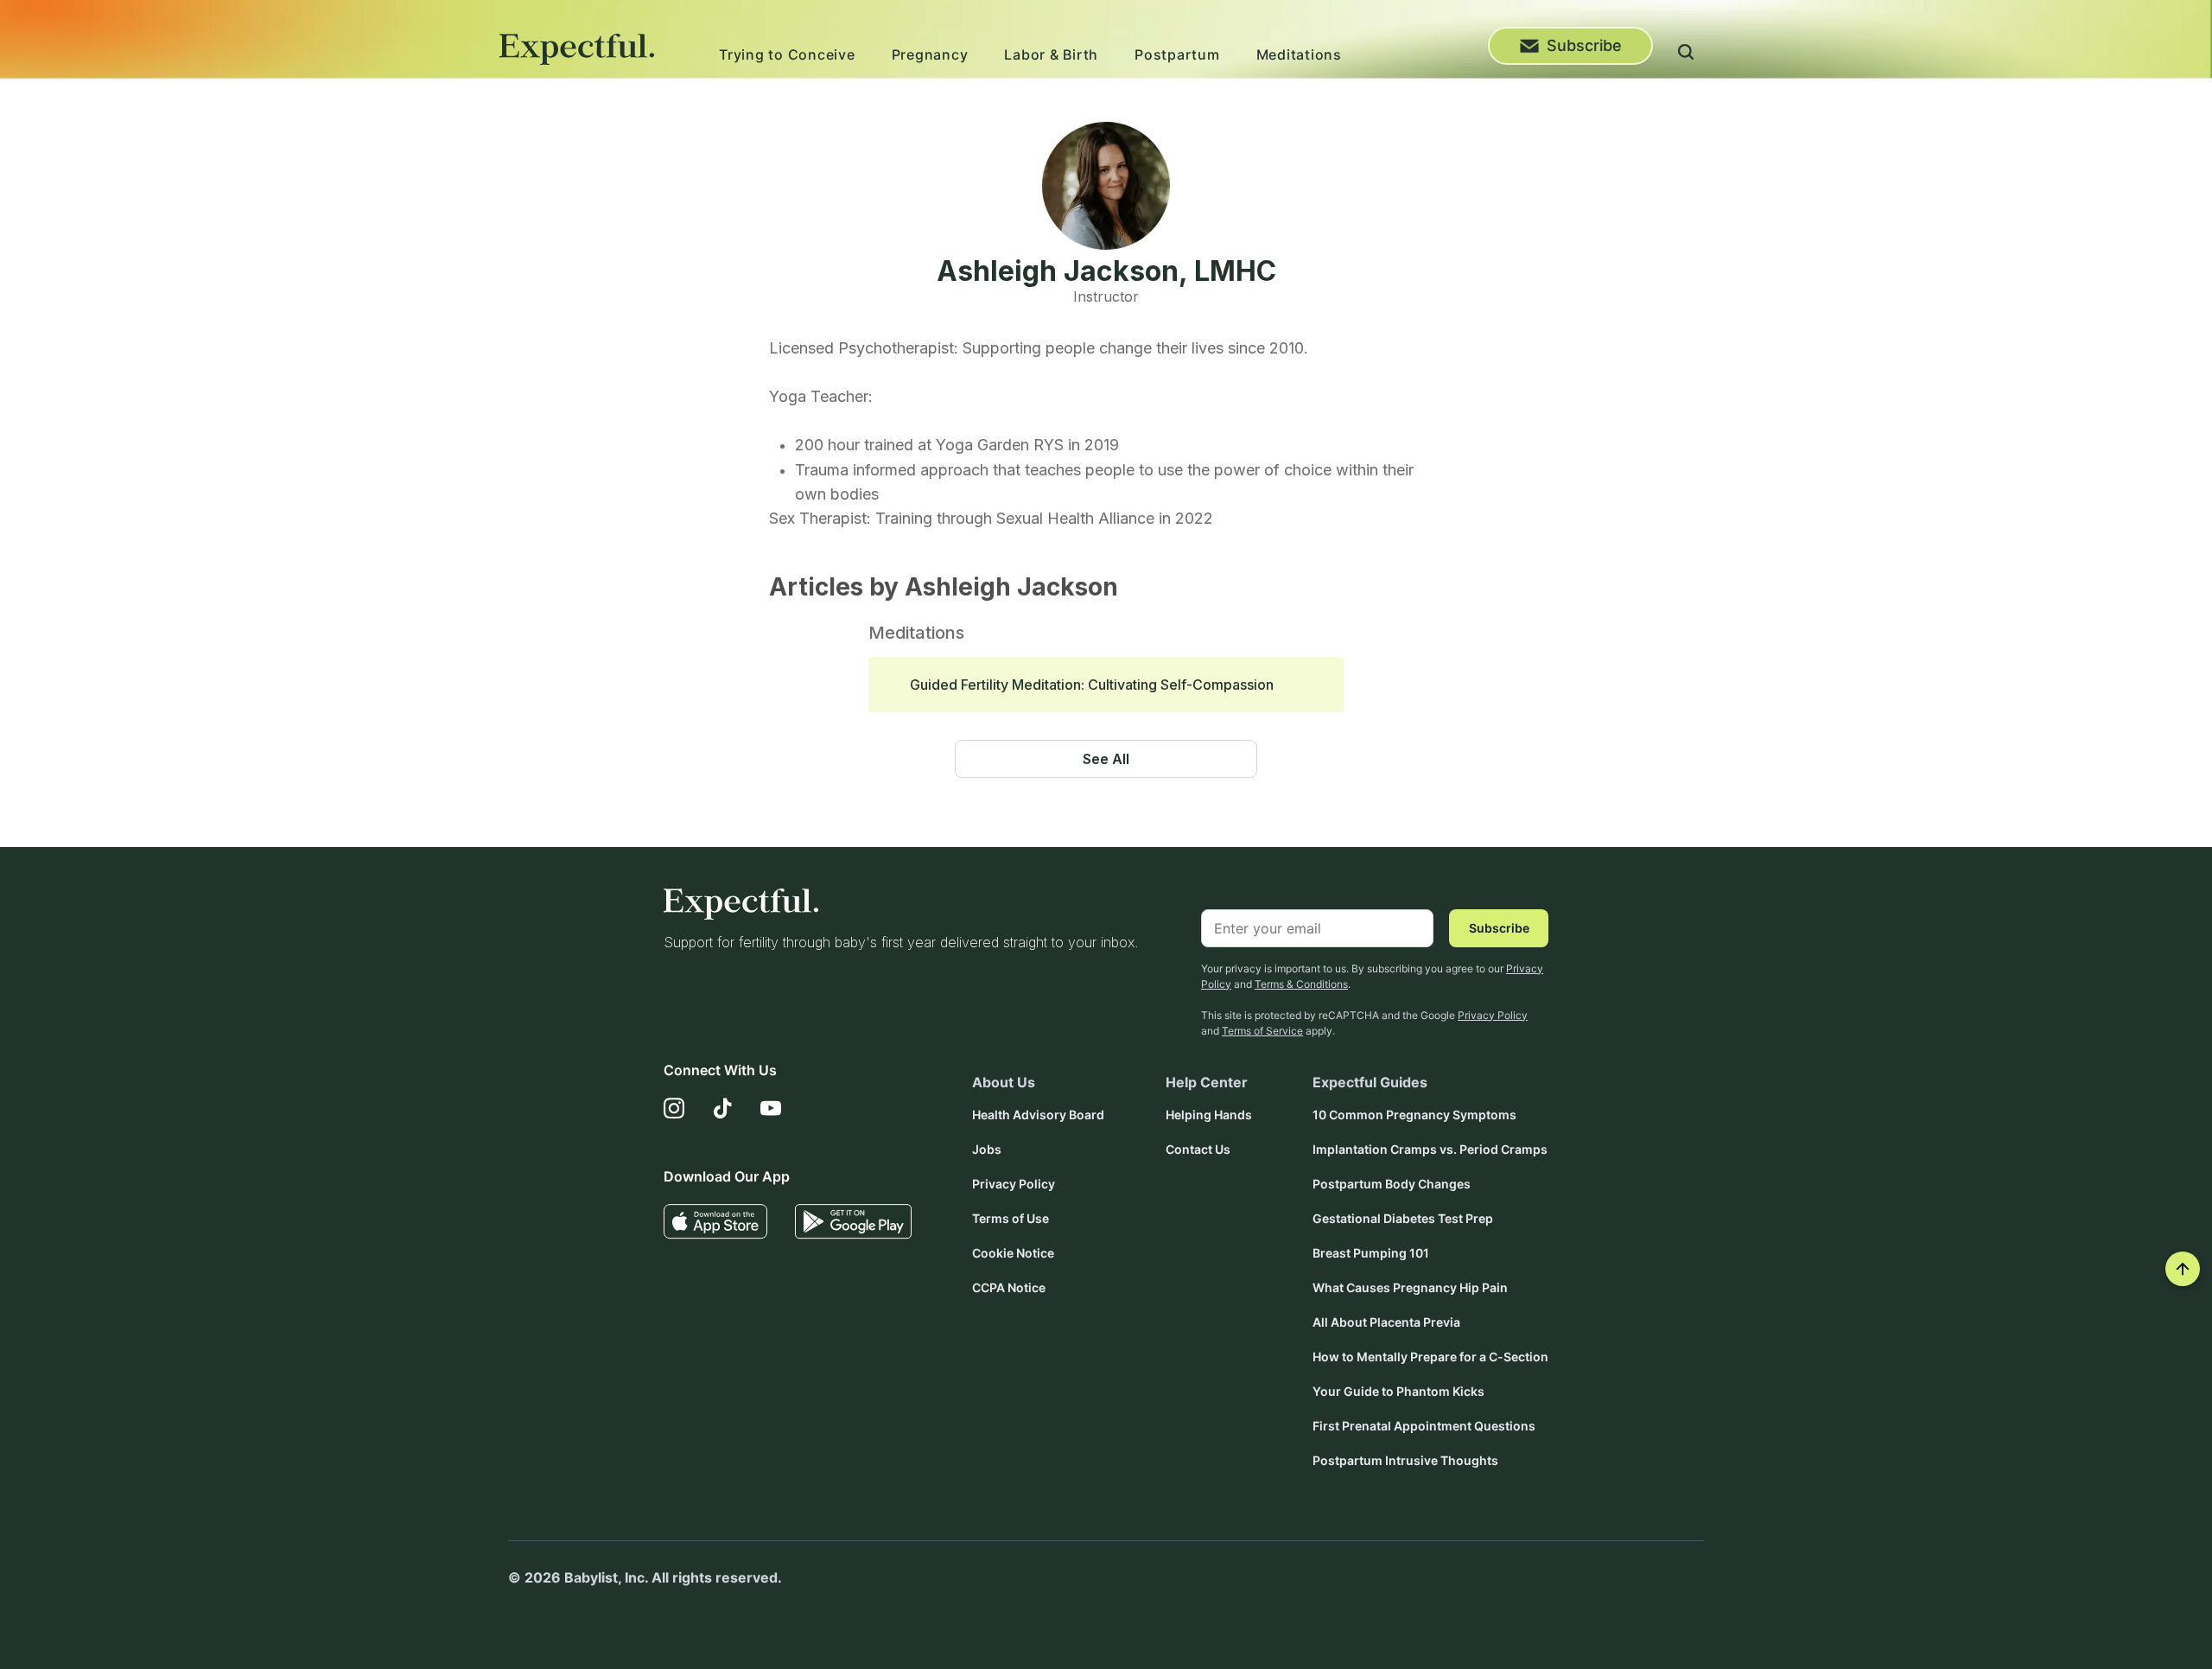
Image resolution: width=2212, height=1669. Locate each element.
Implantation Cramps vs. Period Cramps (1430, 1149)
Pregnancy (930, 54)
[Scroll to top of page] (2183, 1269)
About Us (1004, 1082)
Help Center (1207, 1082)
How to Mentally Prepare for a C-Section (1430, 1357)
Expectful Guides (1370, 1082)
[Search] (1686, 54)
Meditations (1299, 54)
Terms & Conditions (1301, 984)
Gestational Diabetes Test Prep (1403, 1218)
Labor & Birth (1051, 54)
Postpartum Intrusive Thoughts (1405, 1460)
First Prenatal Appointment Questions (1424, 1426)
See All (1106, 759)
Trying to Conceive (787, 54)
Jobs (987, 1149)
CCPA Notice (1009, 1287)
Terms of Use (1011, 1218)
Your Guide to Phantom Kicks (1398, 1391)
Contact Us (1198, 1149)
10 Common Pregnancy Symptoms (1414, 1115)
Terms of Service (1262, 1031)
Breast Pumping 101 (1371, 1253)
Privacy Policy (1493, 1015)
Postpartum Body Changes (1392, 1184)
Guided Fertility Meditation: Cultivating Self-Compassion (1092, 685)
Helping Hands (1209, 1115)
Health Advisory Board (1038, 1115)
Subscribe (1584, 45)
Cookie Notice (1013, 1253)
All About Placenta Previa (1386, 1322)
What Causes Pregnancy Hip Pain (1410, 1287)
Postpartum (1177, 54)
